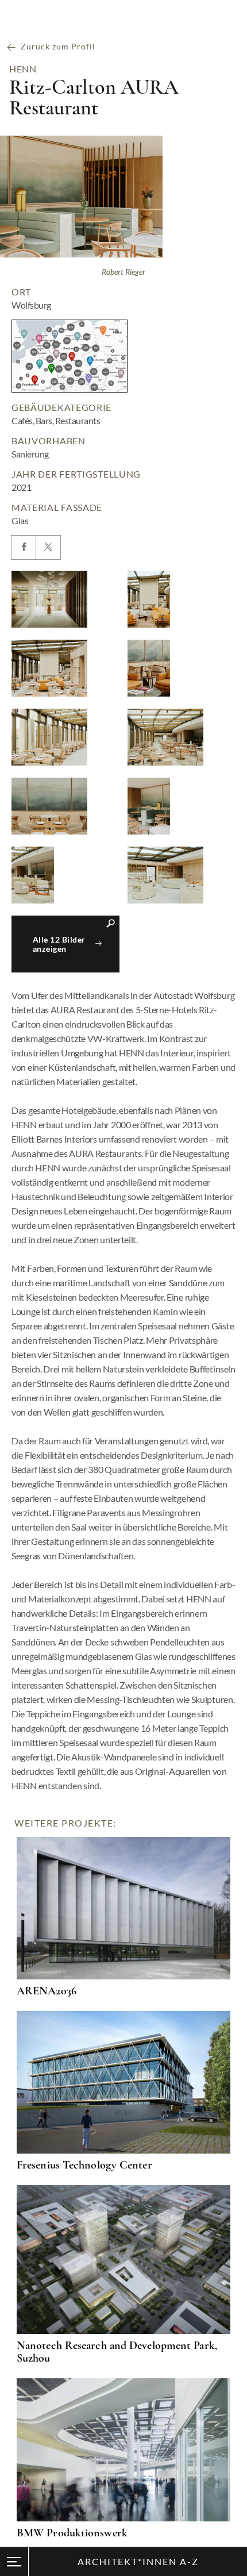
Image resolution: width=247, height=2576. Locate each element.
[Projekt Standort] (70, 356)
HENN (23, 69)
